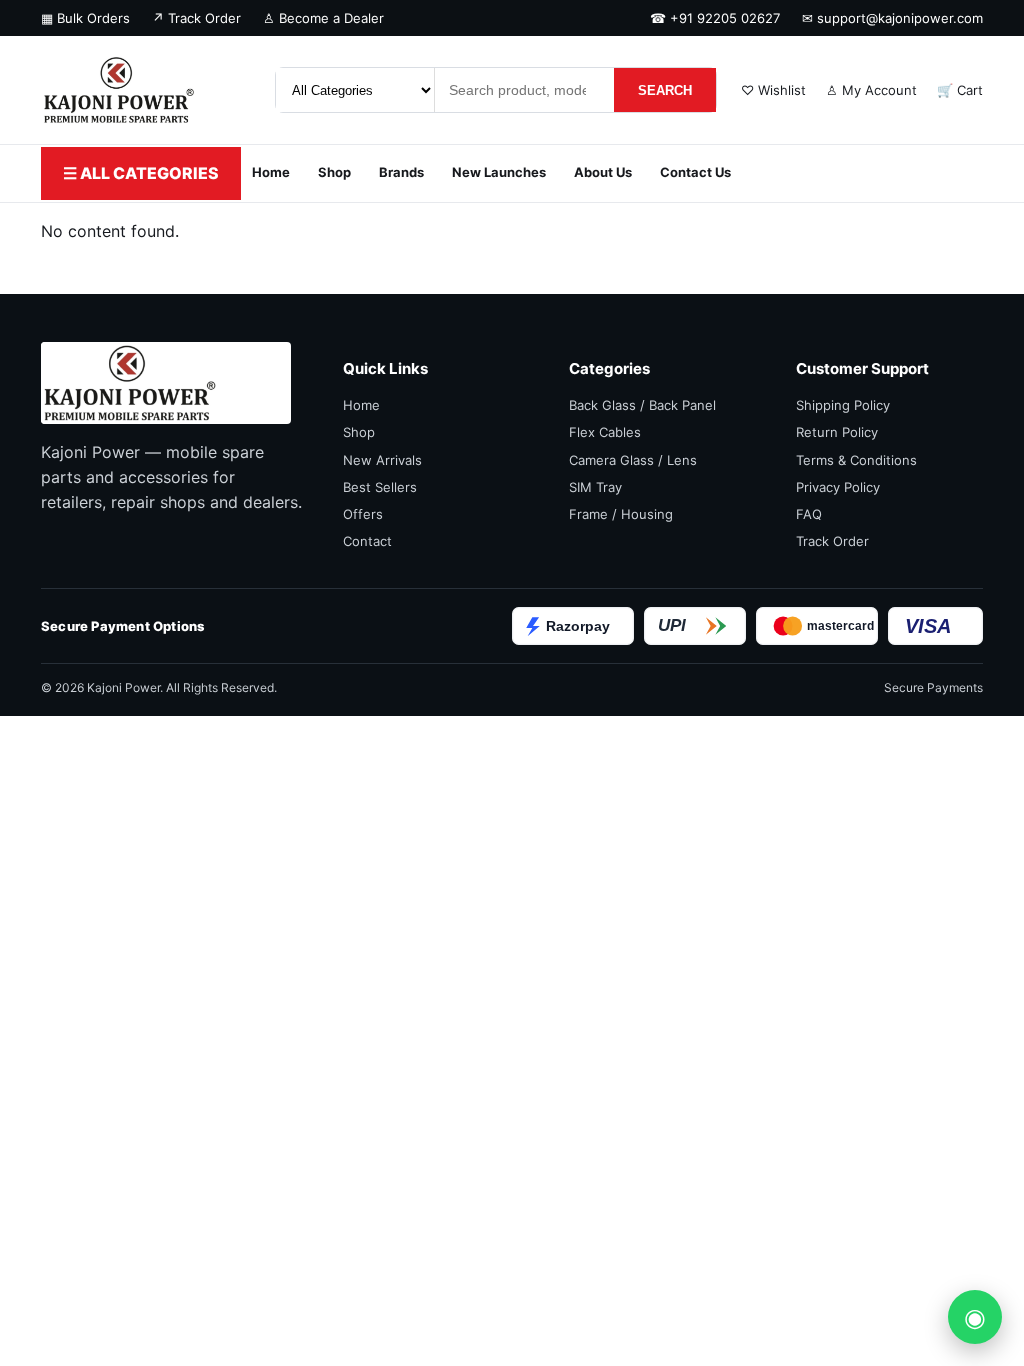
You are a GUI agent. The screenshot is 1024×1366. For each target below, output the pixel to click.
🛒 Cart (960, 90)
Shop (334, 172)
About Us (603, 172)
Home (271, 172)
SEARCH (665, 90)
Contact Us (695, 172)
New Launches (499, 172)
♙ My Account (871, 90)
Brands (401, 172)
